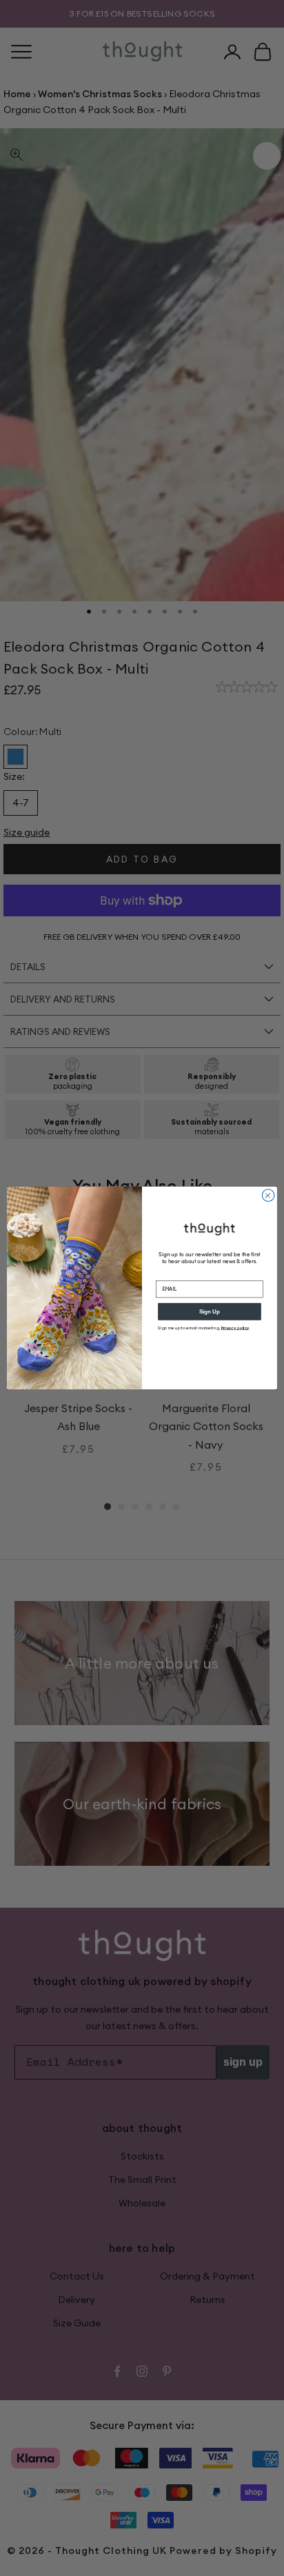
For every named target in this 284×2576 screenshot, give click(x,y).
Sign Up (210, 1312)
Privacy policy (235, 1328)
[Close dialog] (268, 1196)
